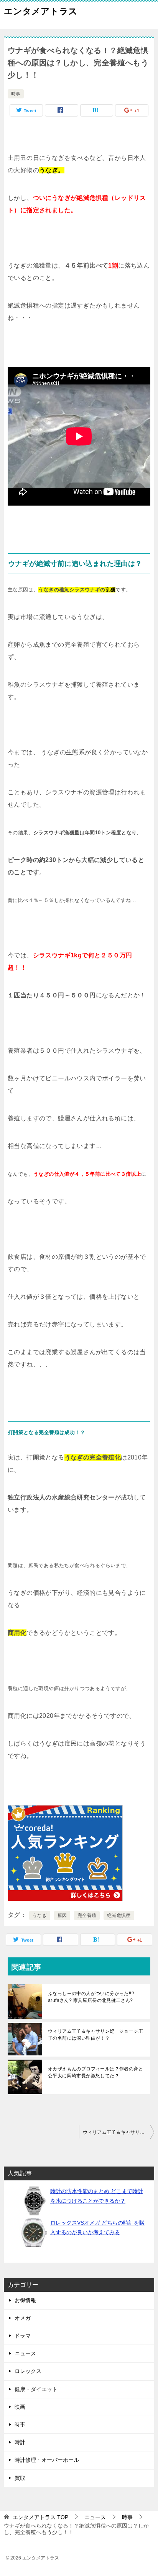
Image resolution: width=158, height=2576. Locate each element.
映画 (20, 2407)
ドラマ (23, 2336)
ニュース (25, 2353)
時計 (20, 2442)
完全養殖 (87, 1915)
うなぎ (40, 1915)
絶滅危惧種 (119, 1915)
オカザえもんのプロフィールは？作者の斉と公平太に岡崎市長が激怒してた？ (95, 2072)
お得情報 (25, 2300)
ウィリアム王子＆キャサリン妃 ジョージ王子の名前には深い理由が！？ (95, 2035)
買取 (20, 2478)
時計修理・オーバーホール (47, 2460)
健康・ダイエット (36, 2389)
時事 (16, 94)
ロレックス (28, 2371)
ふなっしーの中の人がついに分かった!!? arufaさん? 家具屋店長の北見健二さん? (91, 1997)
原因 (62, 1915)
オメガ (23, 2318)
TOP (40, 2517)
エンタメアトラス (41, 11)
